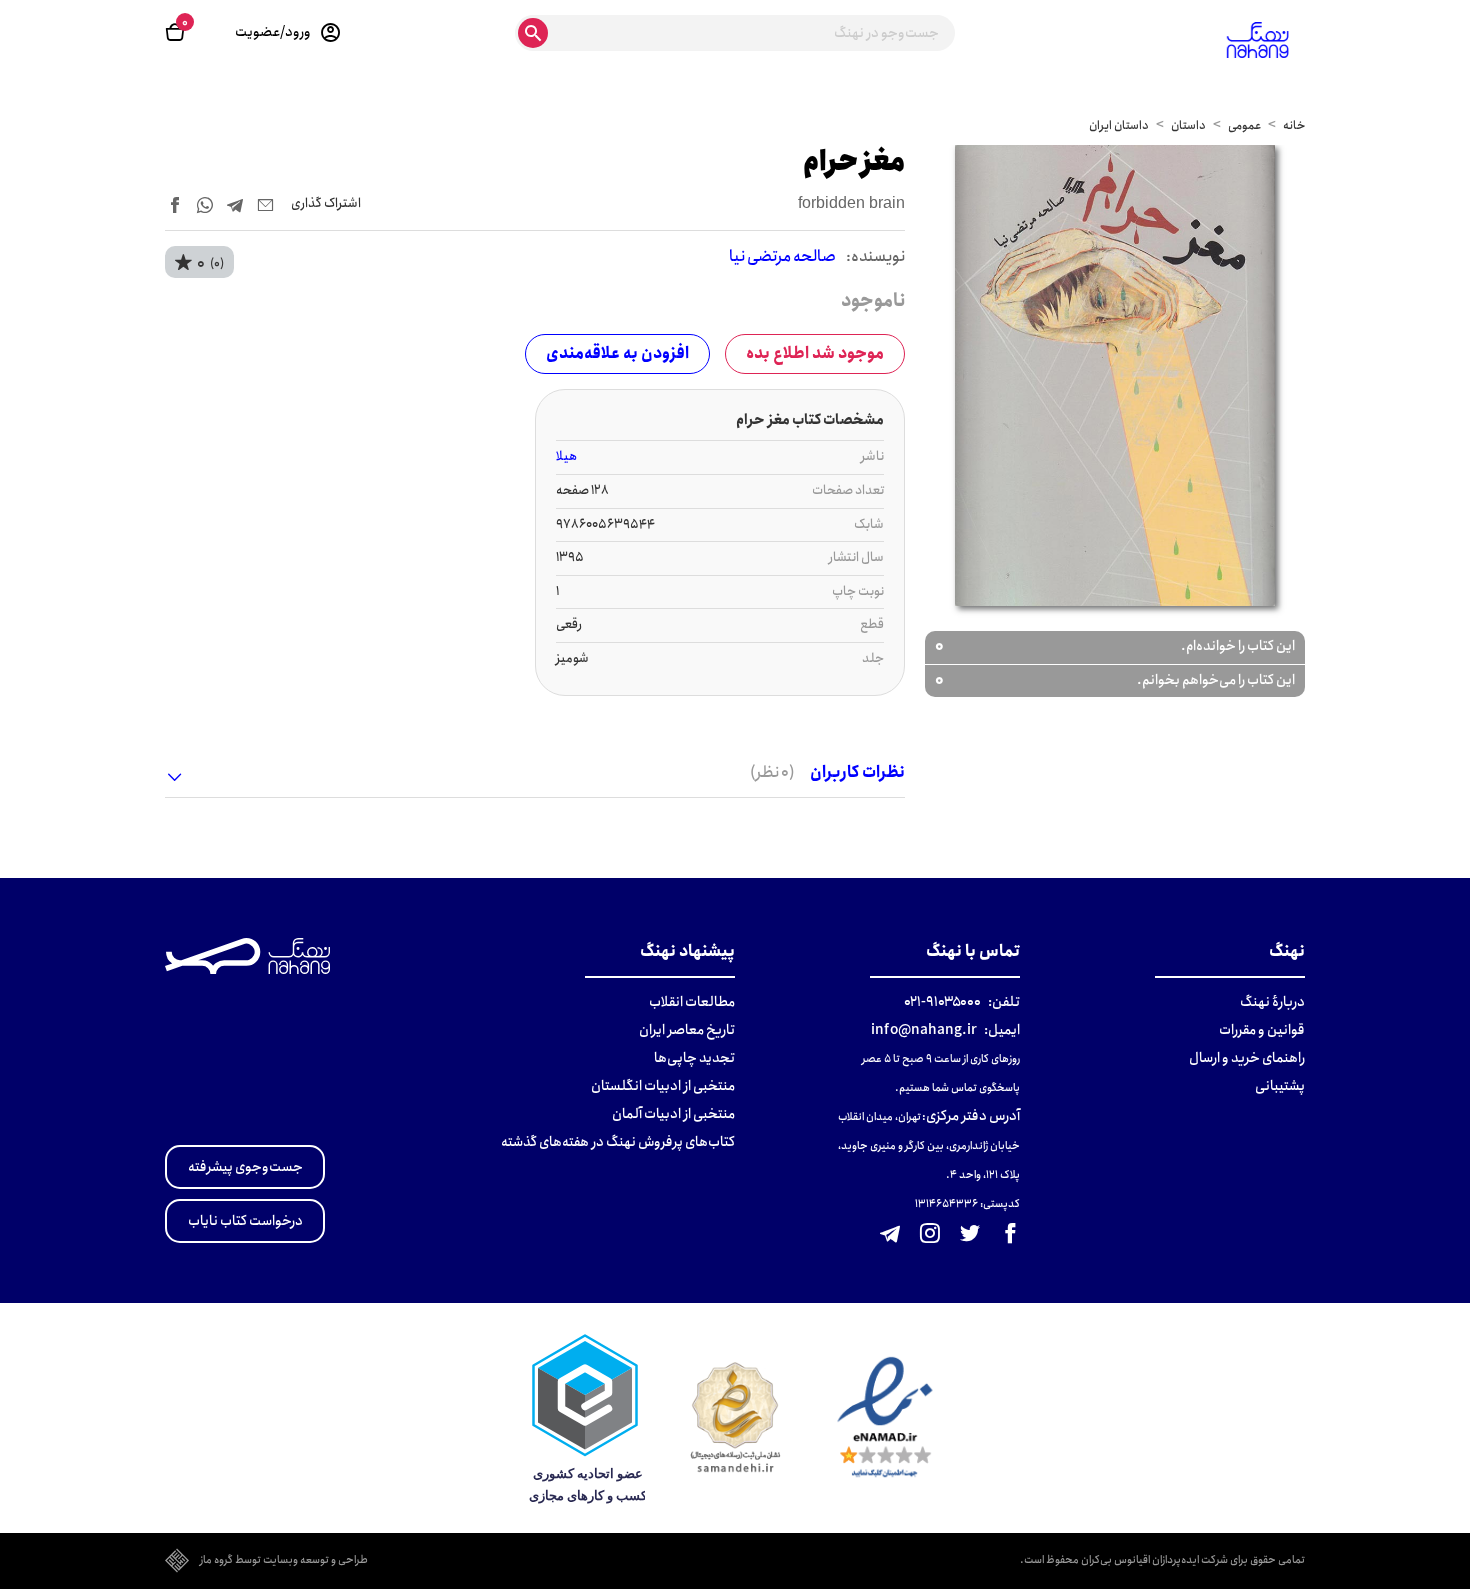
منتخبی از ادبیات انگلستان (663, 1086)
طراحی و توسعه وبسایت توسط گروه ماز (284, 1561)
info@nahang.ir (924, 1030)
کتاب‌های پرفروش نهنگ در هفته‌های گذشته (618, 1142)
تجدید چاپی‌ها (694, 1058)
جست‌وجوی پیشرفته (245, 1167)
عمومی (1244, 125)
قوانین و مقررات (1262, 1030)
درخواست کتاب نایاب (245, 1221)
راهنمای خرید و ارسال (1247, 1058)
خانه (1294, 125)
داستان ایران (1119, 125)
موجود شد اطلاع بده (815, 353)
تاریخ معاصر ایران (687, 1030)
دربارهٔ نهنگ (1272, 1002)
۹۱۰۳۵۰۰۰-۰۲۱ (942, 1002)
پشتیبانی (1280, 1086)
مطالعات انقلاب (692, 1002)
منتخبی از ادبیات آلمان (673, 1114)
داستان (1188, 125)
